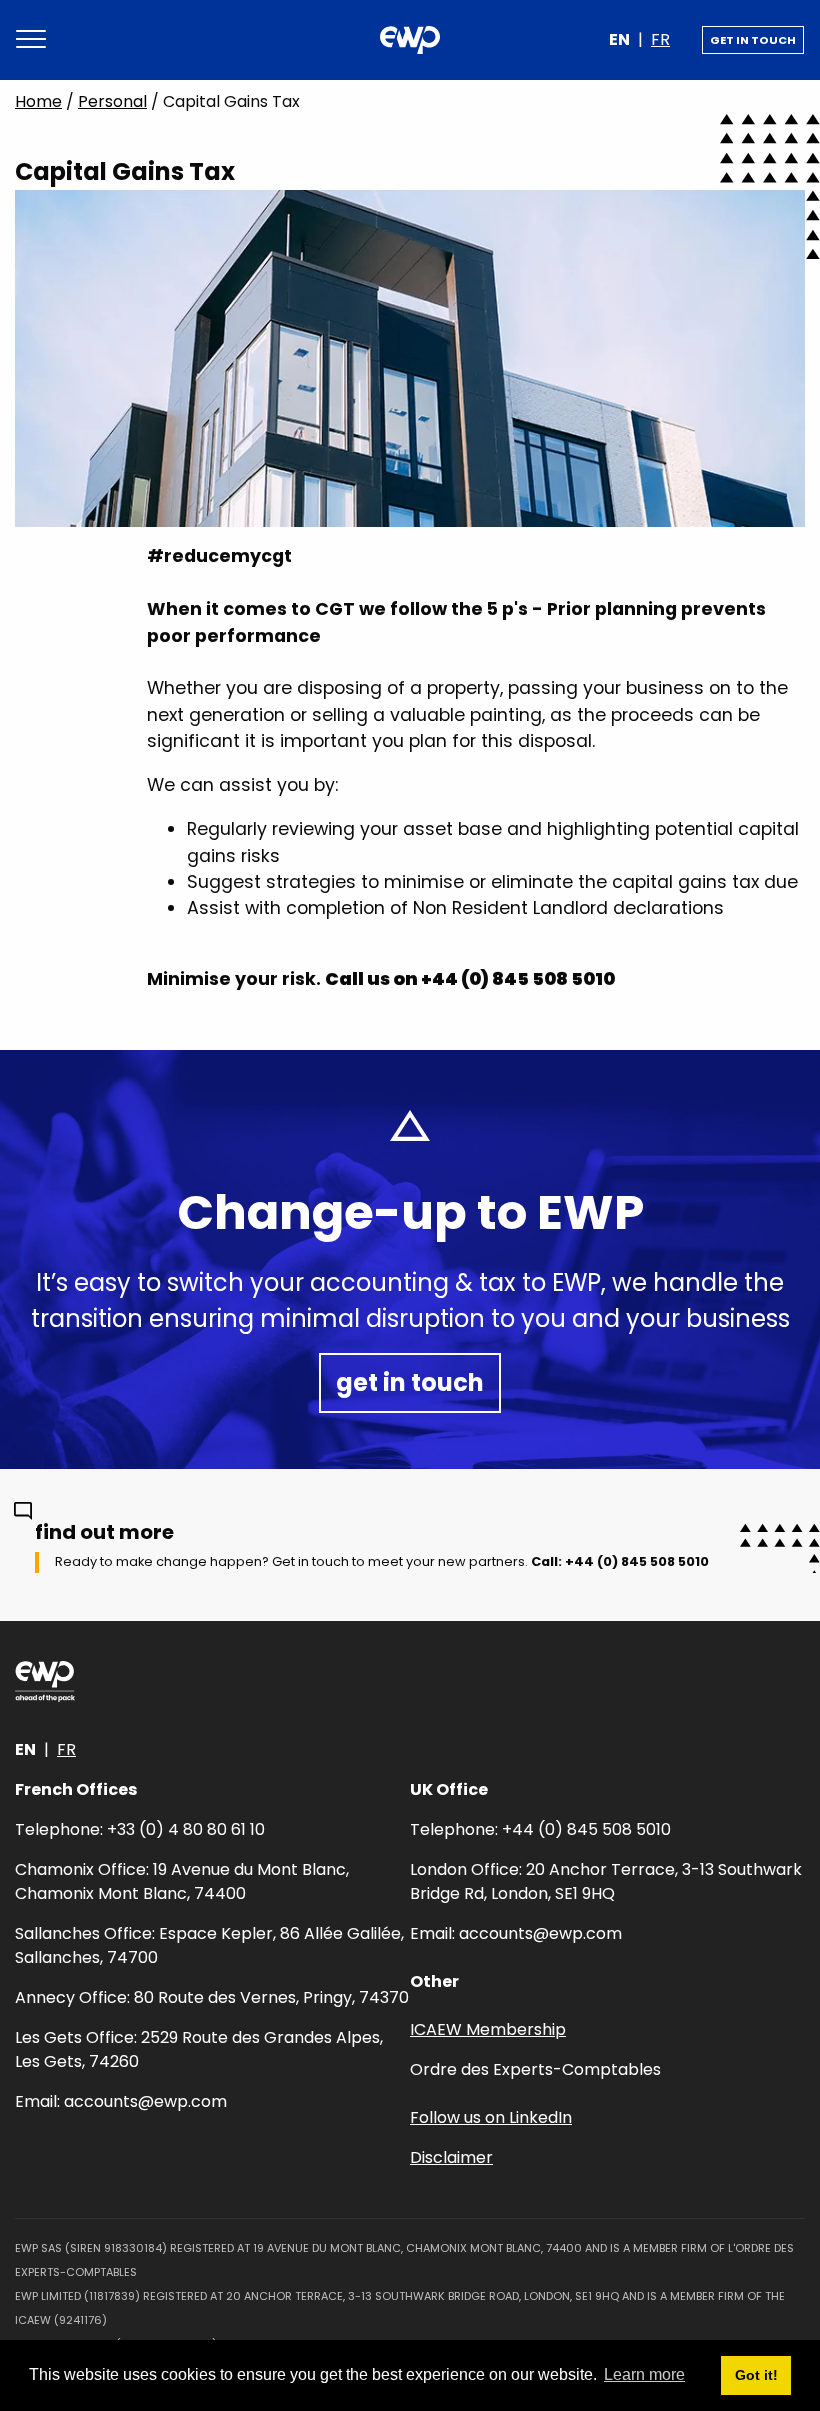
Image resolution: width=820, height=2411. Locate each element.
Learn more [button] (644, 2374)
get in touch (753, 40)
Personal (112, 101)
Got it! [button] (756, 2375)
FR (660, 39)
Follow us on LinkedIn (491, 2117)
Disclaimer (451, 2157)
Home (38, 101)
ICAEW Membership (488, 2029)
